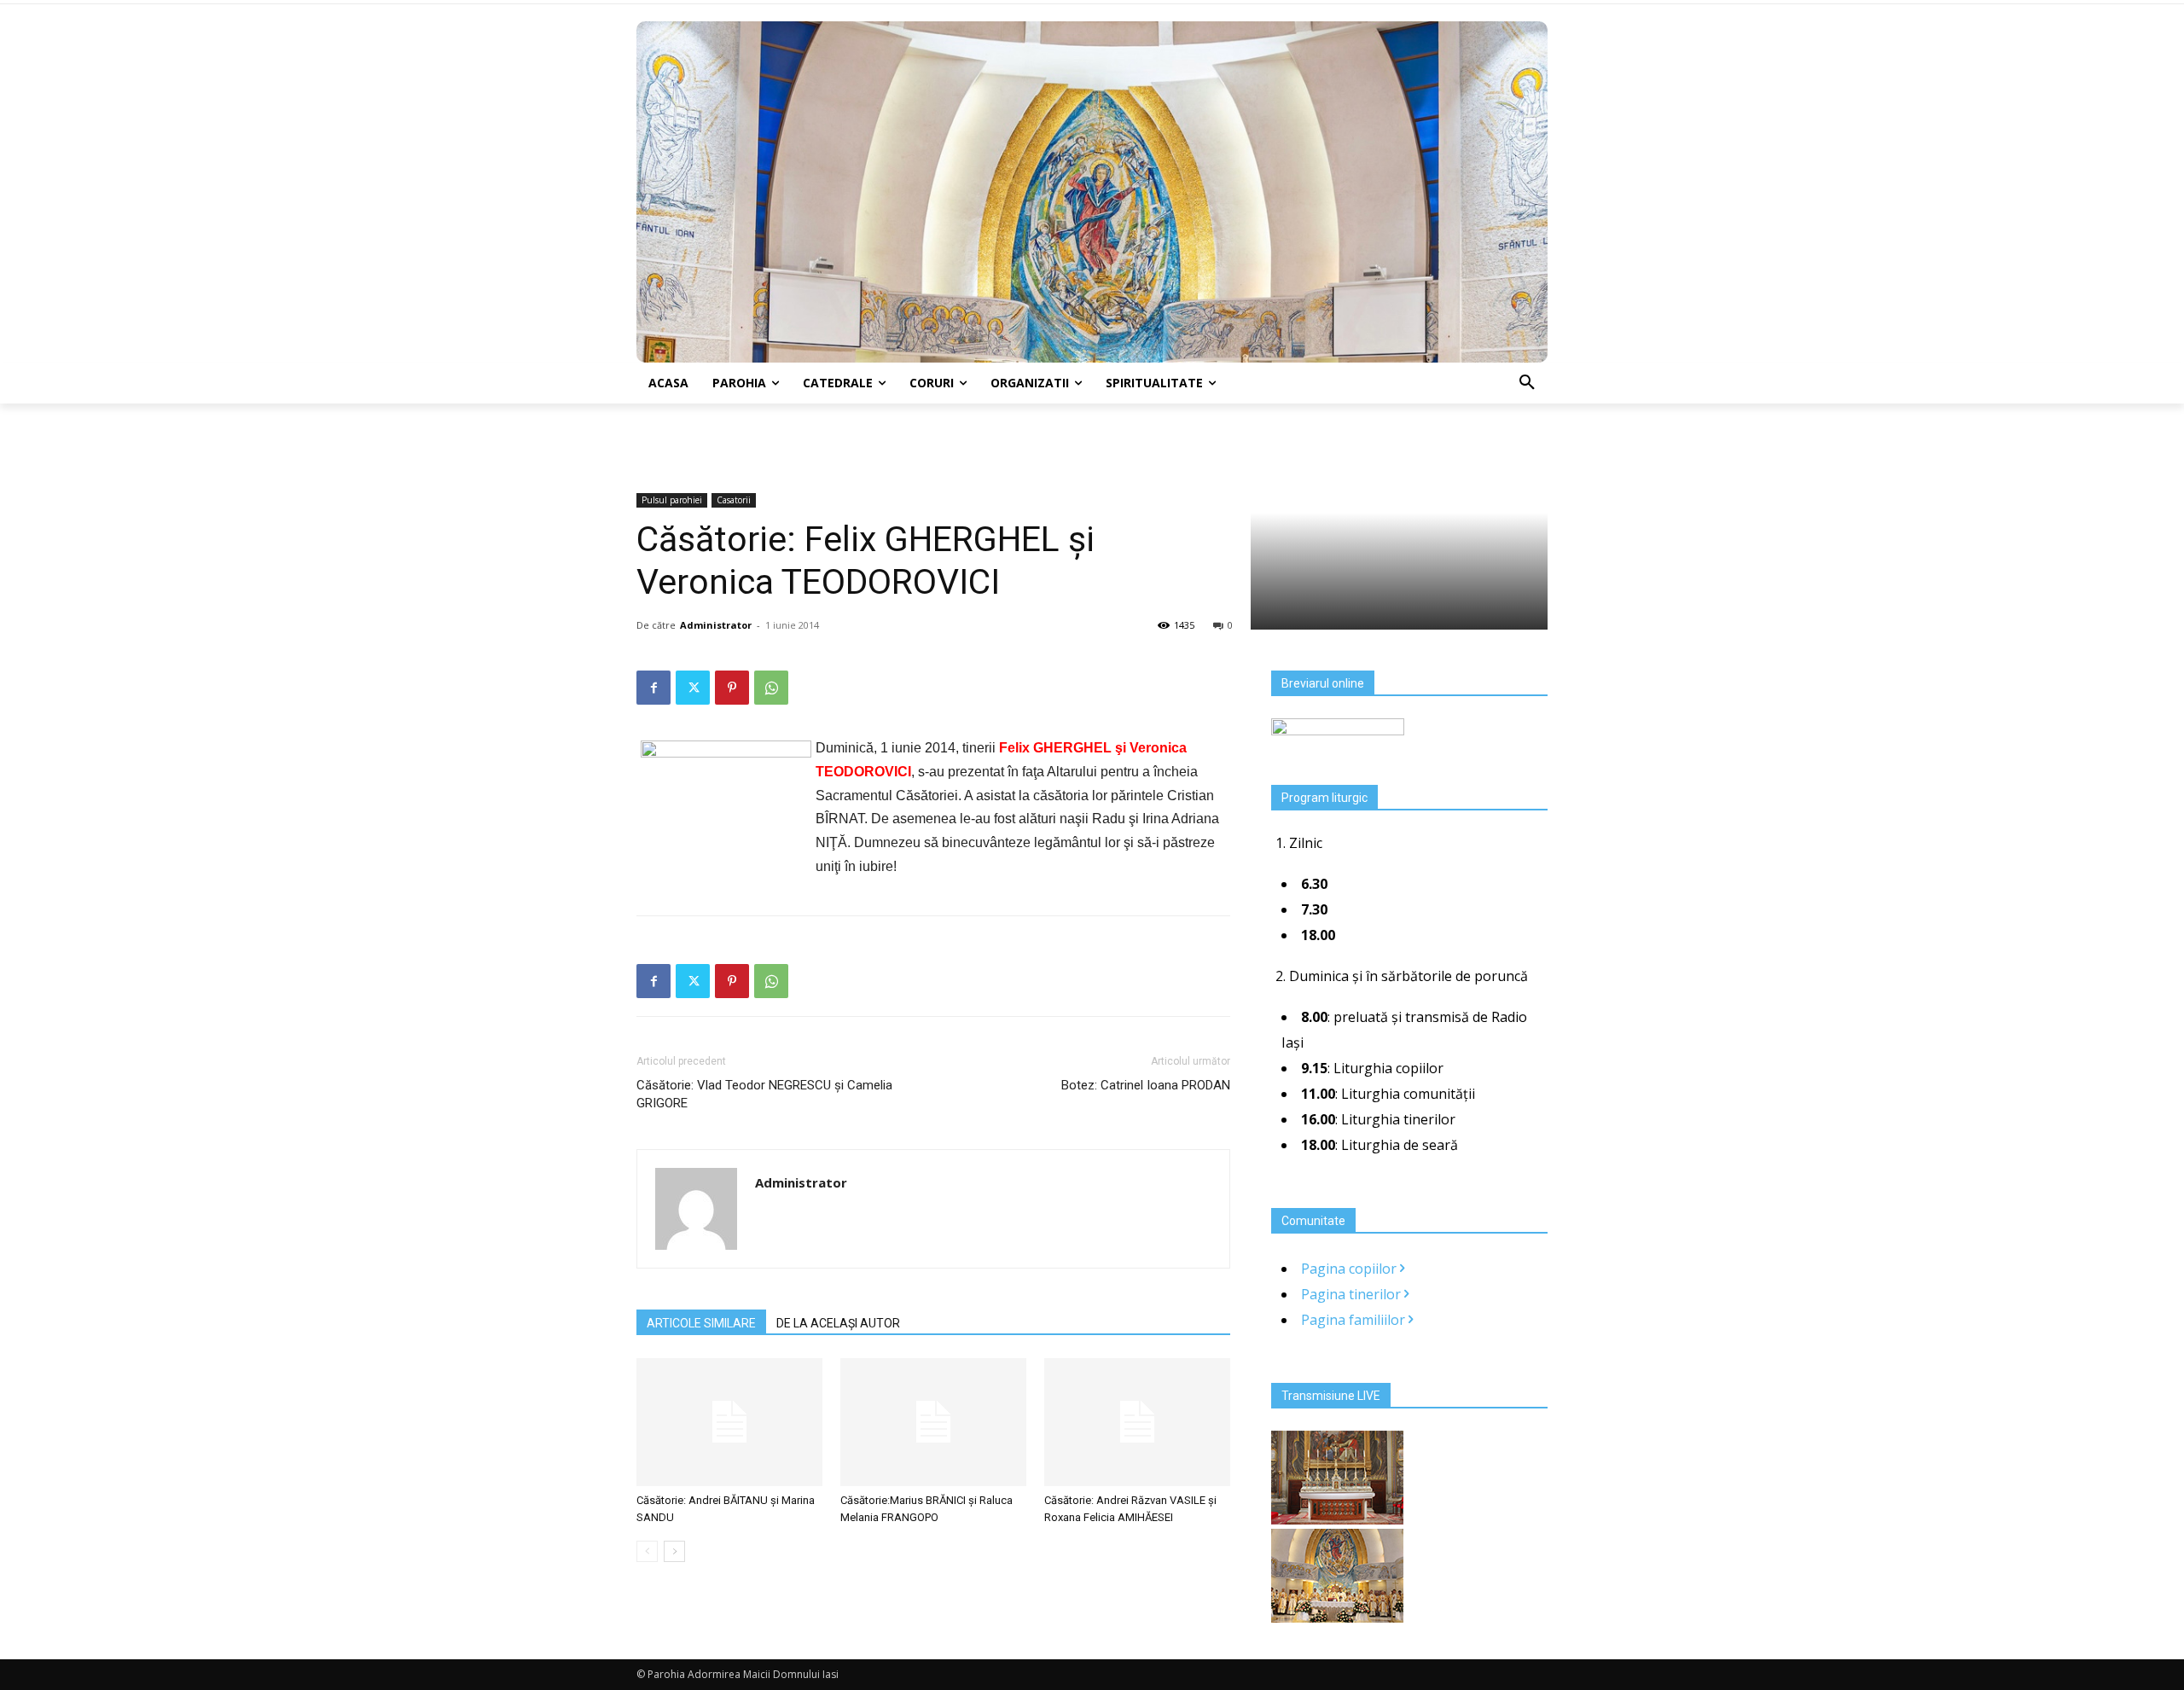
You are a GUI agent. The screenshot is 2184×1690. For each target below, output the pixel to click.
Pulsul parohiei (672, 500)
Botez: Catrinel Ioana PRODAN (1146, 1085)
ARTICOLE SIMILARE (701, 1323)
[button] (1527, 383)
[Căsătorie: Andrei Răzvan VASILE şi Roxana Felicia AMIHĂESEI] (1137, 1422)
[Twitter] (693, 688)
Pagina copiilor (1350, 1269)
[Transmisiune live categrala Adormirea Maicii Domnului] (1337, 1519)
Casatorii (734, 500)
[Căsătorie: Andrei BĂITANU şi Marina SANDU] (729, 1422)
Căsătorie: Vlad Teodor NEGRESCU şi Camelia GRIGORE (764, 1094)
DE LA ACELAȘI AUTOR (838, 1323)
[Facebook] (653, 688)
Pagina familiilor (1355, 1320)
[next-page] (674, 1551)
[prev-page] (647, 1551)
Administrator (716, 625)
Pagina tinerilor (1353, 1294)
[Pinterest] (732, 688)
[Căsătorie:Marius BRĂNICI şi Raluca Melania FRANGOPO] (933, 1422)
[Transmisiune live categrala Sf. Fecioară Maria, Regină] (1337, 1617)
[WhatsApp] (771, 688)
